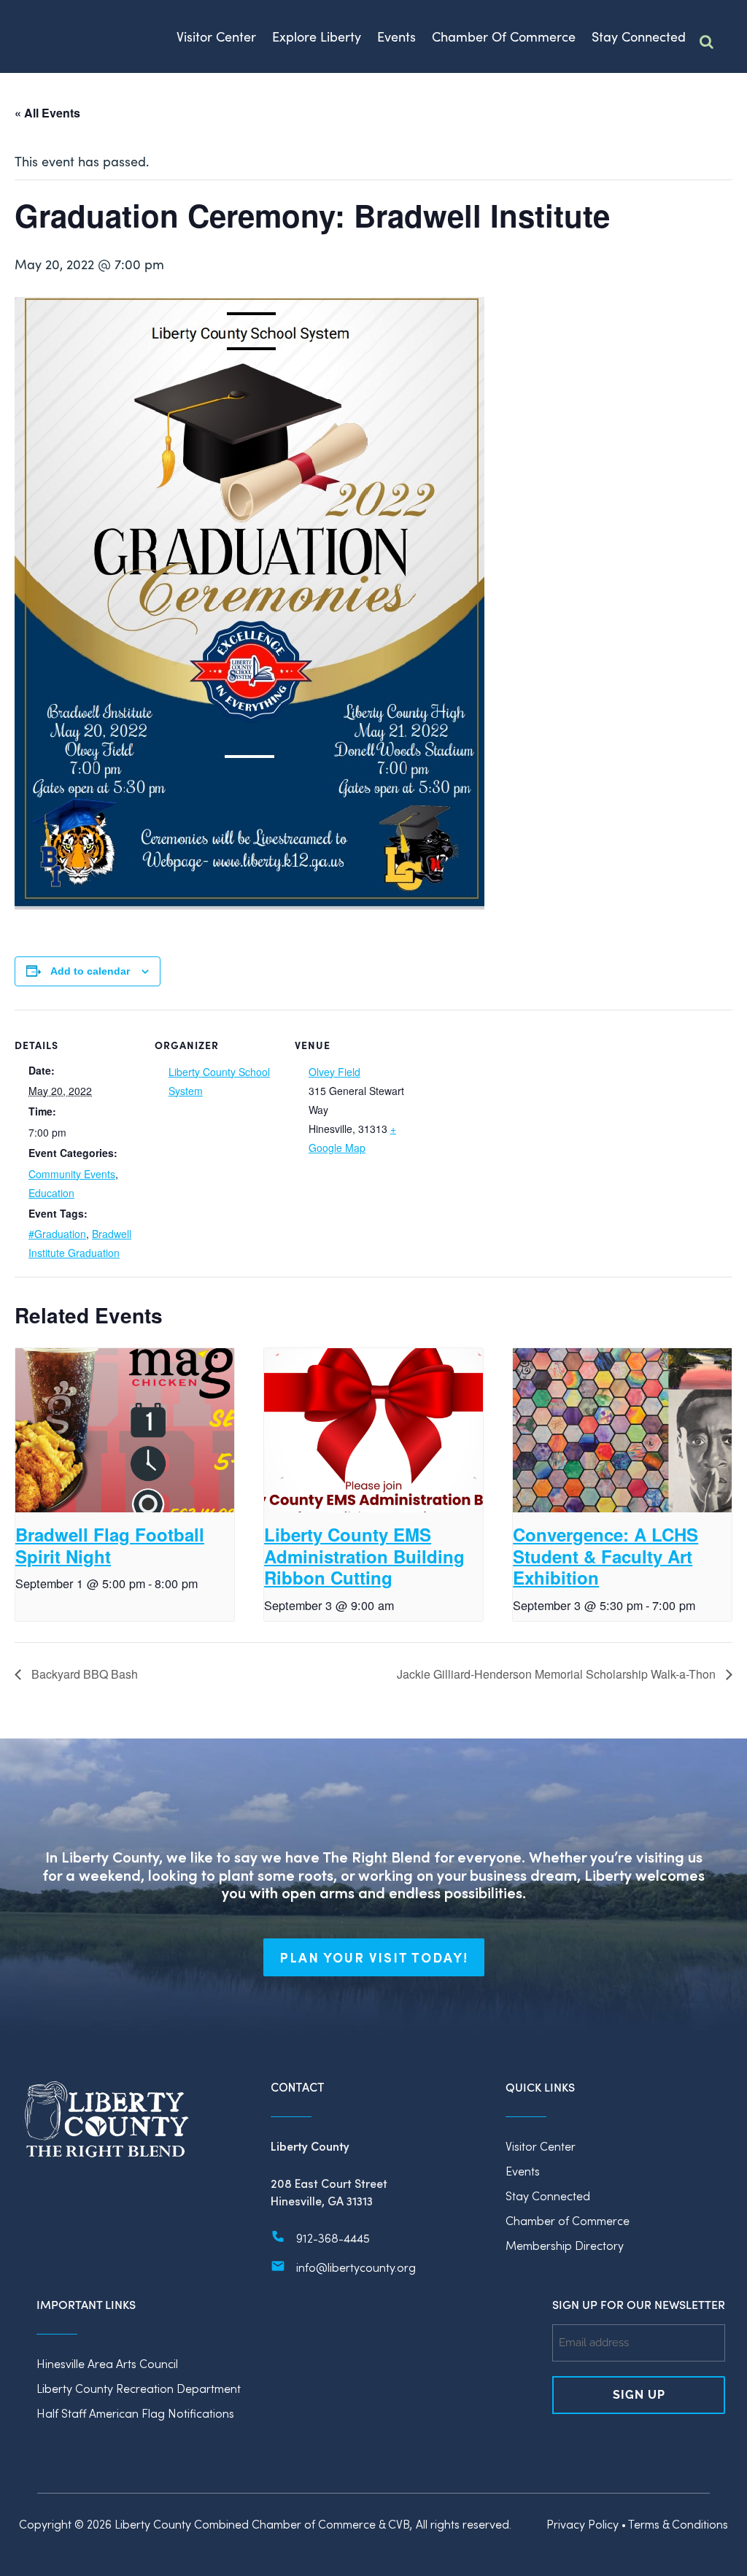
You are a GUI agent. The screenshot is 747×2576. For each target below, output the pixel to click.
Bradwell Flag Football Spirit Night (110, 1545)
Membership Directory (565, 2245)
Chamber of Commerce (568, 2220)
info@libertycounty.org (356, 2267)
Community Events (72, 1174)
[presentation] (125, 1430)
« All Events (47, 113)
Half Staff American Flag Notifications (135, 2413)
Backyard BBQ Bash (83, 1674)
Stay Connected (548, 2196)
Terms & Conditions (678, 2524)
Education (51, 1193)
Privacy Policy (582, 2524)
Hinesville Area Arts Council (107, 2363)
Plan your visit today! (374, 1957)
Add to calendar (90, 971)
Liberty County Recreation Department (139, 2388)
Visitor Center (541, 2146)
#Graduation (57, 1234)
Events (523, 2171)
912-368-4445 (333, 2238)
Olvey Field (334, 1072)
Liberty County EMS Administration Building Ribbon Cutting (364, 1556)
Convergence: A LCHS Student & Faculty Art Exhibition (605, 1556)
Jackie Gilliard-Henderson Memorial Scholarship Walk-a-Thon (558, 1674)
